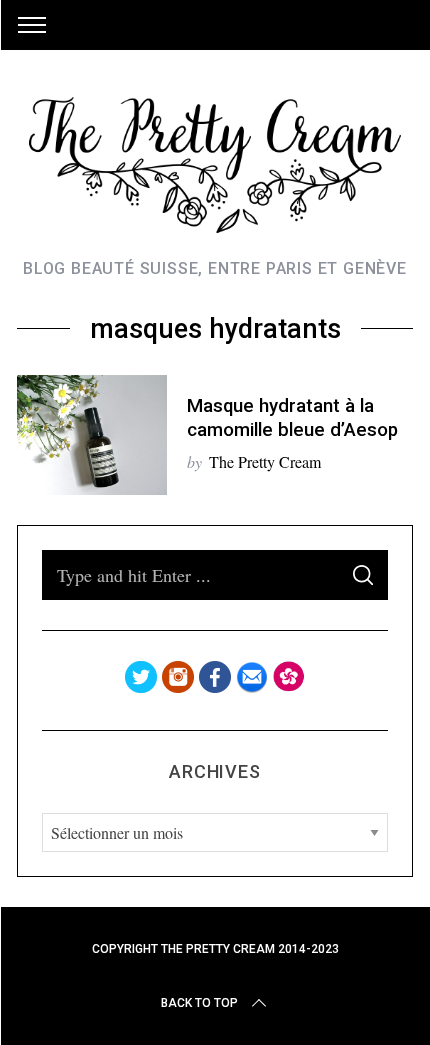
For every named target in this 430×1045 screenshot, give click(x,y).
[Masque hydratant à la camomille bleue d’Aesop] (92, 435)
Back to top (199, 1003)
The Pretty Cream (265, 461)
